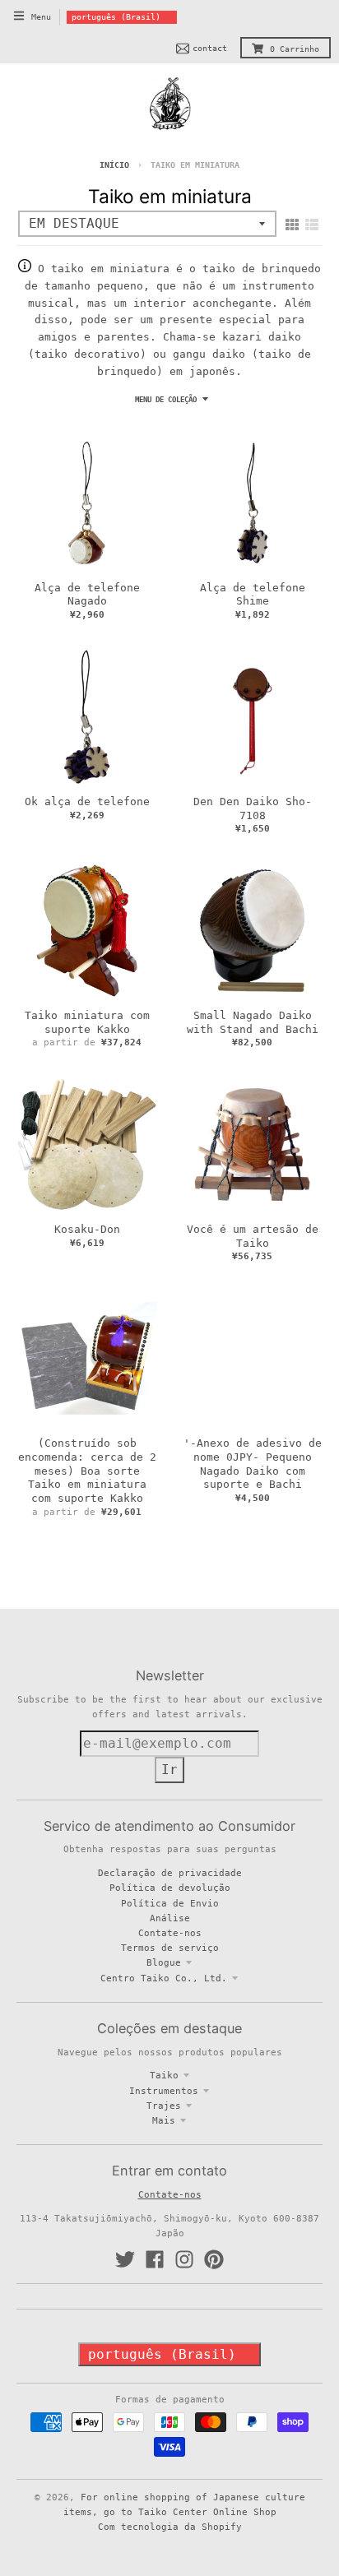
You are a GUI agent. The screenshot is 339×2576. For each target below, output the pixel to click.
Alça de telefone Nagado (87, 595)
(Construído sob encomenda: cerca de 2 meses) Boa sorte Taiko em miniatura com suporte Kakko (87, 1471)
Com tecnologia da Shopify (170, 2527)
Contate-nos (170, 1933)
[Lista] (312, 225)
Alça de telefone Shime (253, 595)
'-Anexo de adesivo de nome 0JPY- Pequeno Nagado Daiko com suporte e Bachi (253, 1464)
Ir (169, 1770)
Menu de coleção (166, 400)
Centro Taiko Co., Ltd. (164, 1978)
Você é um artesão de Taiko (253, 1236)
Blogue (164, 1962)
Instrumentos (164, 2091)
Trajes (164, 2106)
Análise (170, 1918)
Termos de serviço (170, 1948)
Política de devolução (170, 1888)
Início (114, 165)
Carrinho (295, 49)
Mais (164, 2120)
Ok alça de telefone (87, 802)
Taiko (164, 2075)
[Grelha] (292, 225)
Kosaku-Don (87, 1229)
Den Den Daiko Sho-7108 (253, 808)
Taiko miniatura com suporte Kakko (87, 1022)
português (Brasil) (116, 17)
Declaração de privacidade (170, 1873)
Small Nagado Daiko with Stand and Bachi (253, 1022)
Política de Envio (170, 1903)
